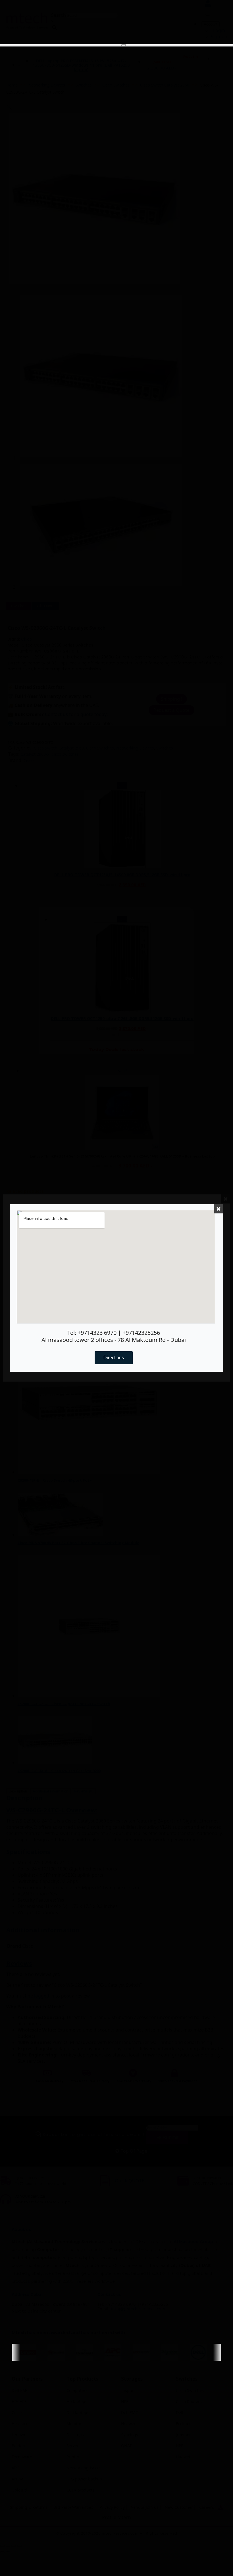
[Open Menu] (124, 45)
